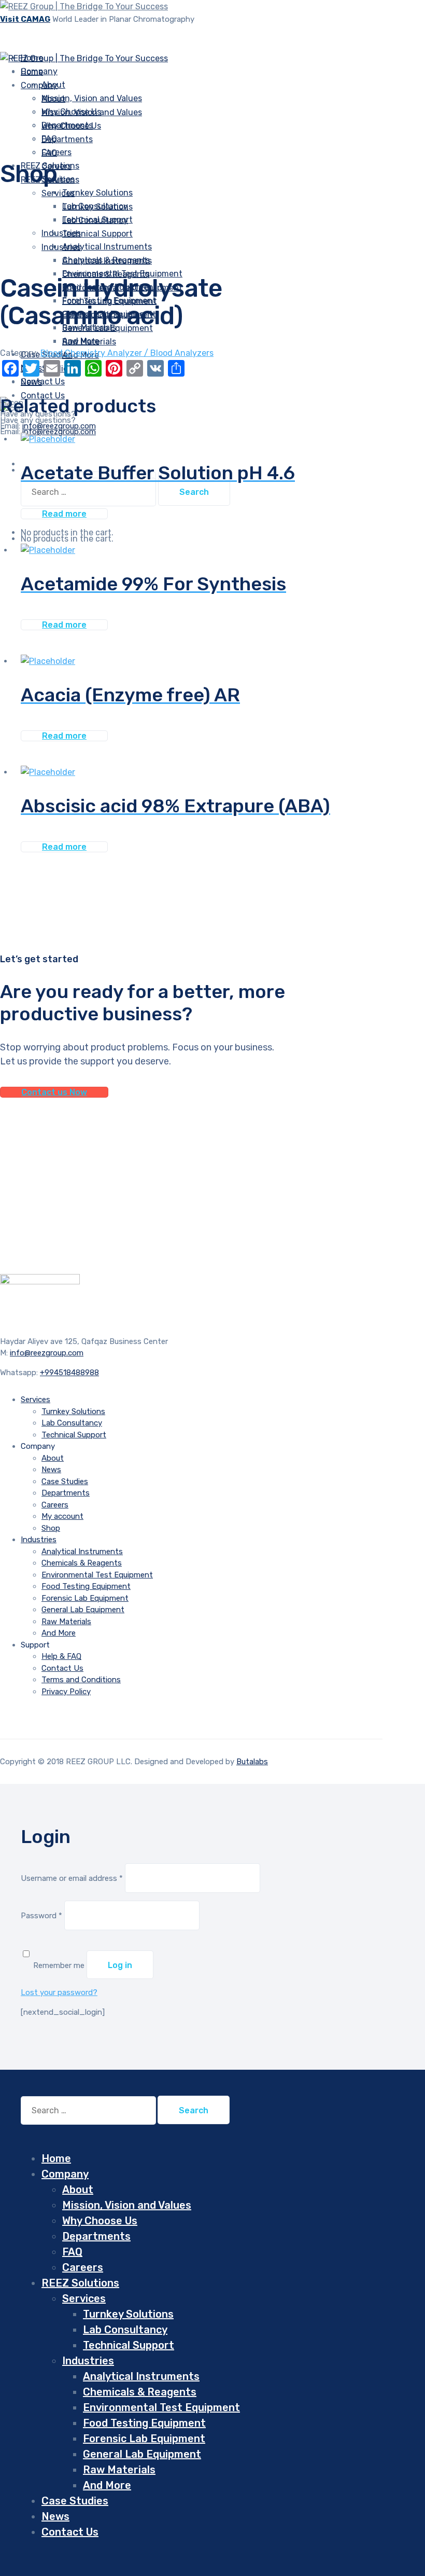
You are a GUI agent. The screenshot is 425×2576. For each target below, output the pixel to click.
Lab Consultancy (95, 220)
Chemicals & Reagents (106, 274)
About (53, 99)
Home (56, 2158)
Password (41, 1916)
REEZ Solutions (80, 2283)
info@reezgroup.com (59, 432)
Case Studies (65, 1481)
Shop (51, 1528)
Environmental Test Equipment (97, 1575)
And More (59, 1633)
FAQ (49, 153)
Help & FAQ (61, 1656)
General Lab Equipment (83, 1610)
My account (62, 1516)
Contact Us (62, 1668)
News (51, 1470)
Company (39, 85)
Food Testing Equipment (86, 1586)
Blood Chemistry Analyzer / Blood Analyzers (127, 353)
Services (58, 193)
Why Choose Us (71, 126)
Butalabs (252, 1762)
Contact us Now (54, 1092)
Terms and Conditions (81, 1680)
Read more (64, 514)
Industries (61, 233)
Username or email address (72, 1878)
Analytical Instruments (107, 261)
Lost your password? (59, 1992)
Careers (55, 1505)
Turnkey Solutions (97, 193)
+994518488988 (69, 1373)
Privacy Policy (66, 1692)
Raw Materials (89, 342)
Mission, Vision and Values (92, 98)
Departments (67, 139)
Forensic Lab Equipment (85, 1598)
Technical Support (97, 234)
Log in (120, 1965)
